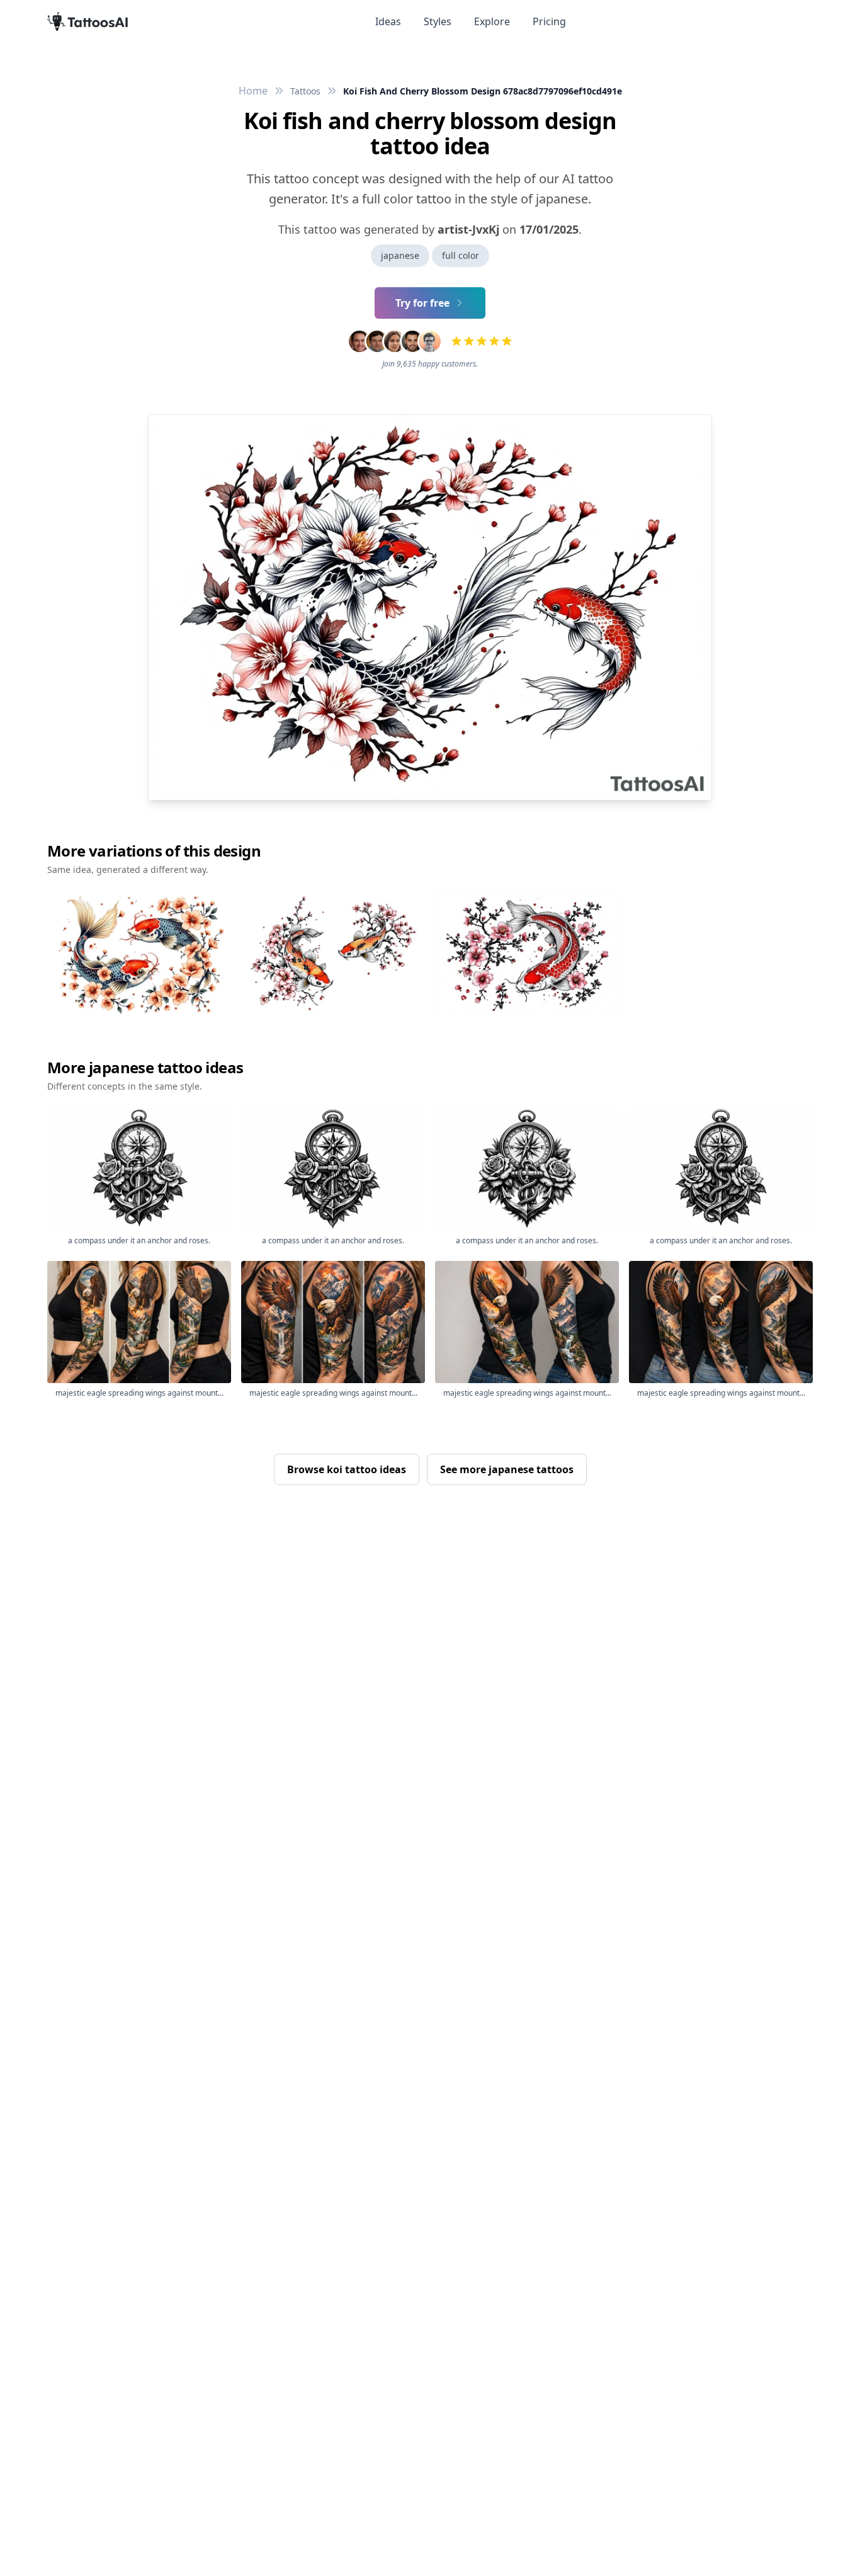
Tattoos (305, 91)
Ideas (388, 21)
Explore (492, 21)
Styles (438, 21)
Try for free (422, 303)
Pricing (549, 21)
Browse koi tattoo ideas (347, 1469)
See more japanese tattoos (507, 1469)
